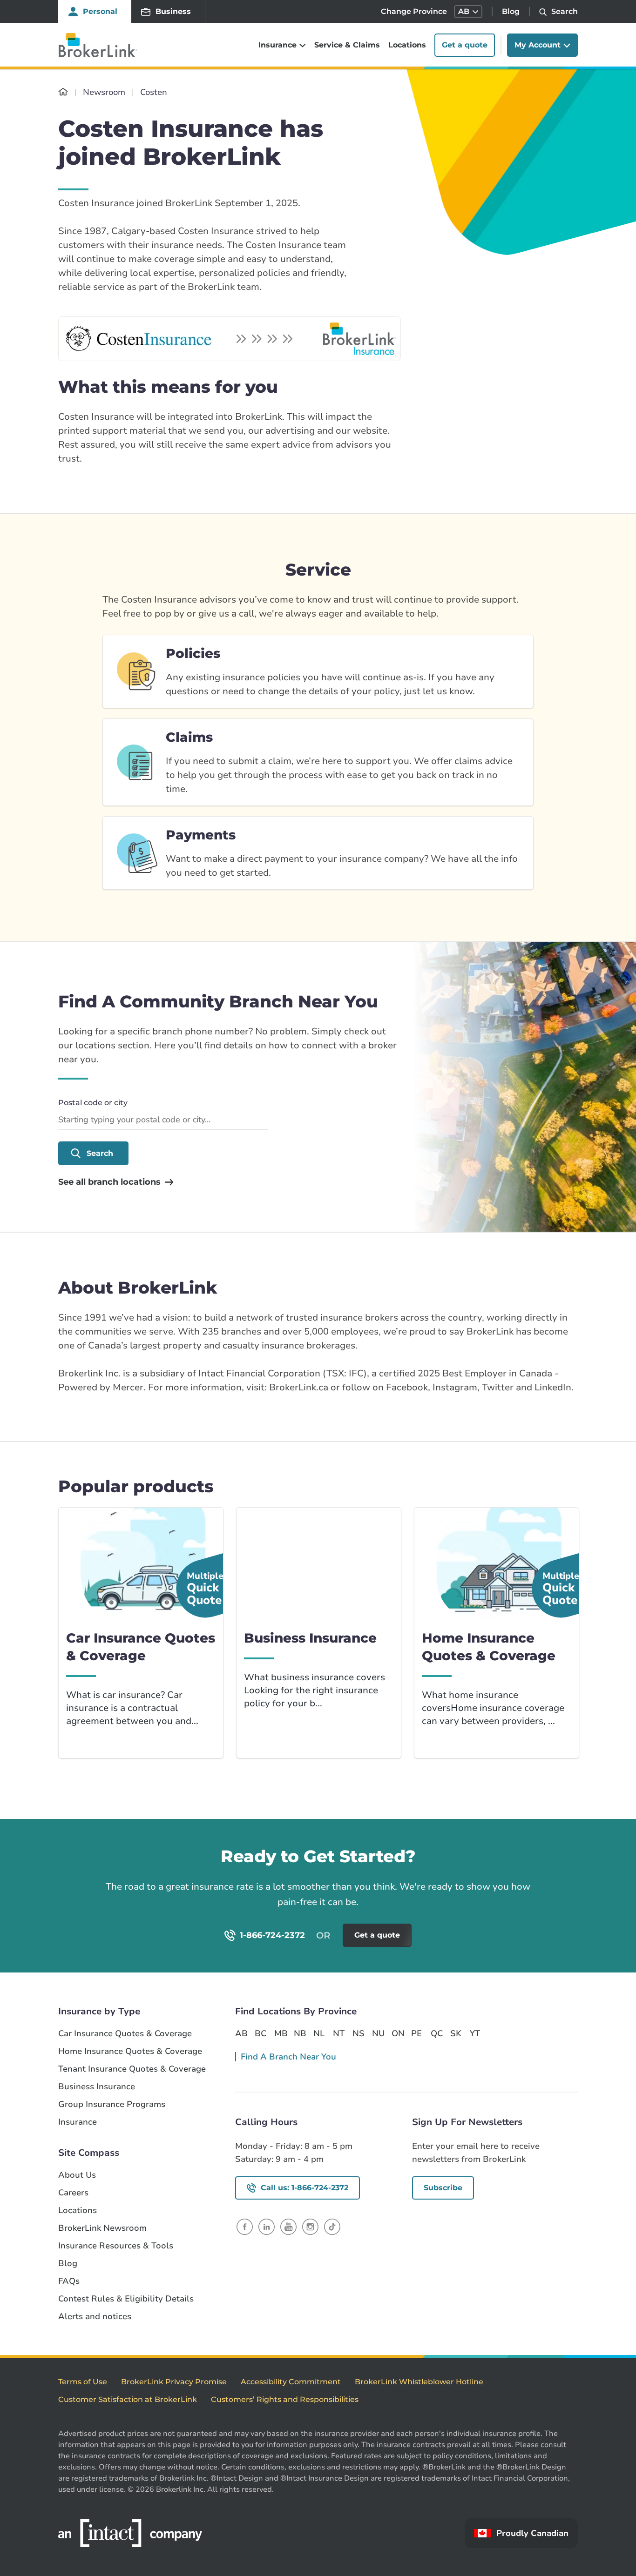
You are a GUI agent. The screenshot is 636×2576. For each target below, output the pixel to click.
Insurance (78, 2122)
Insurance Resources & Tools (116, 2246)
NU (378, 2033)
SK (456, 2033)
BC (260, 2033)
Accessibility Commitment (291, 2382)
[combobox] (163, 1120)
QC (437, 2033)
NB (300, 2033)
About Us (77, 2175)
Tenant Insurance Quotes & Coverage (132, 2069)
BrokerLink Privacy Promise (174, 2382)
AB (241, 2033)
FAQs (69, 2281)
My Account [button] (538, 45)
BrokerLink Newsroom (102, 2228)
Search (100, 1153)
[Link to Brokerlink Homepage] (63, 92)
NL (319, 2033)
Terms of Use (83, 2382)
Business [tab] (173, 11)
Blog (511, 11)
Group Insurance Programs (112, 2104)
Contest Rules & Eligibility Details (126, 2299)
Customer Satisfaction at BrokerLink (128, 2399)
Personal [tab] (100, 11)
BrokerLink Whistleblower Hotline (419, 2382)
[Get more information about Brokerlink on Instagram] (310, 2226)
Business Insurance (97, 2087)
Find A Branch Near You (288, 2057)
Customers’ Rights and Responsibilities (285, 2399)
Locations (407, 45)
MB (280, 2033)
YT (475, 2033)
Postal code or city (93, 1103)
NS (359, 2033)
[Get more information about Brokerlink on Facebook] (245, 2226)
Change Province (414, 11)
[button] (468, 12)
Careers (73, 2193)
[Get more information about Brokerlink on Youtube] (288, 2226)
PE (416, 2033)
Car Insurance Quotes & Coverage (125, 2034)
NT (339, 2033)
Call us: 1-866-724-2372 (304, 2188)
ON (398, 2033)
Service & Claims (347, 45)
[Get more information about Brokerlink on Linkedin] (267, 2226)
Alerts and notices (95, 2317)
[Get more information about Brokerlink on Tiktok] (332, 2226)
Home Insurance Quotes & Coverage (130, 2051)
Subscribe (443, 2188)
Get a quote (465, 45)
